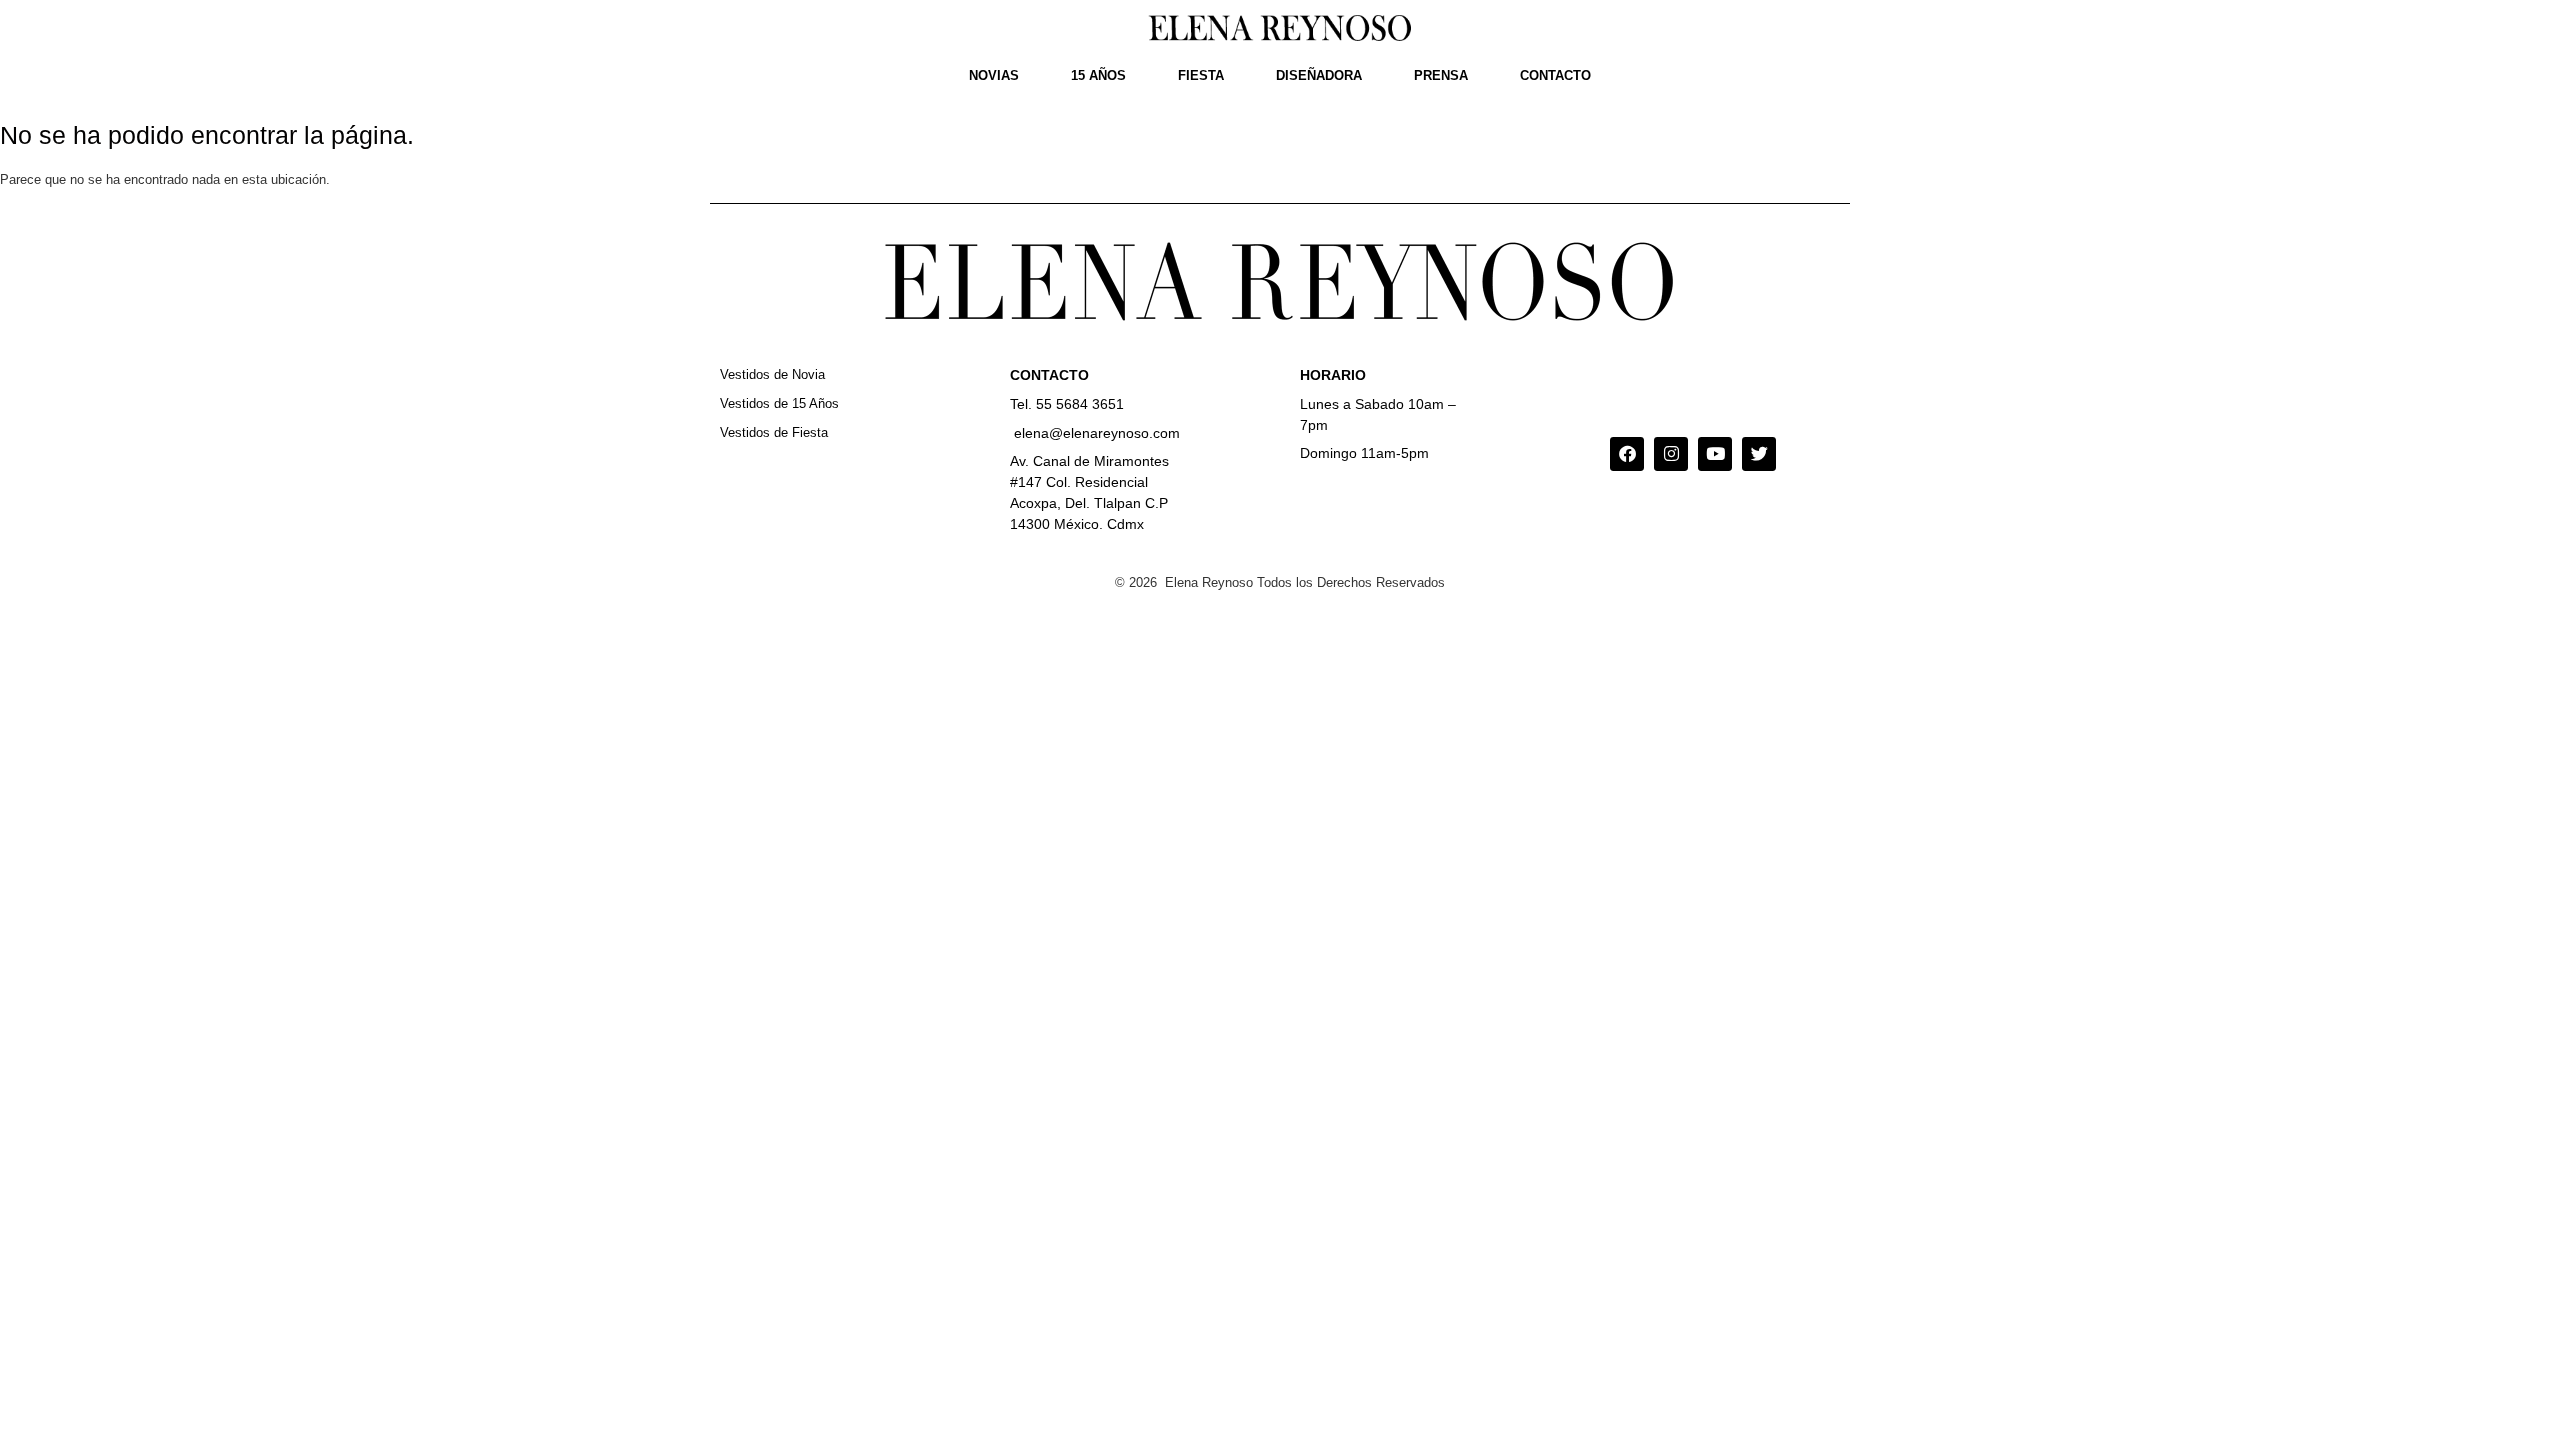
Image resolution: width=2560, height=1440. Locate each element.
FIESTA (1201, 75)
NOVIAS (994, 75)
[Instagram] (1671, 454)
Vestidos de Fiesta (774, 432)
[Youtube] (1715, 454)
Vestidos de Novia (772, 374)
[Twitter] (1759, 454)
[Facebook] (1627, 454)
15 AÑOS (1098, 75)
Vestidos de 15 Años (779, 403)
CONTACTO (1555, 75)
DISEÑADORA (1319, 75)
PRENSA (1441, 75)
